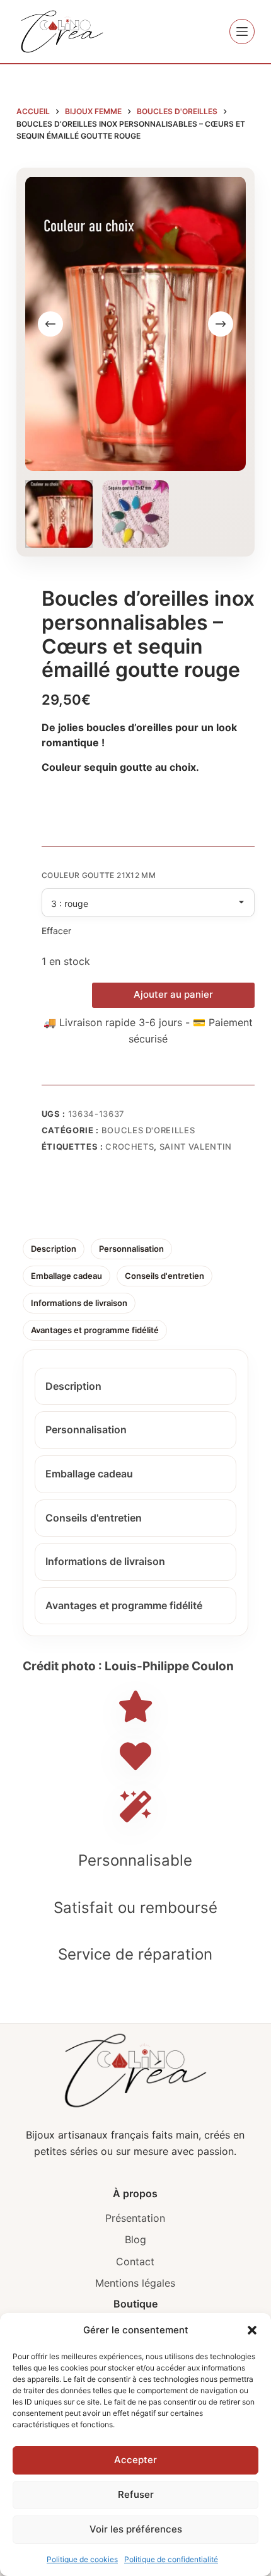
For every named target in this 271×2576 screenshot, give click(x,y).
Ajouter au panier (173, 994)
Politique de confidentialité (171, 2559)
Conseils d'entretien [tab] (164, 1276)
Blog (135, 2239)
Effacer (56, 931)
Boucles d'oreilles (148, 1130)
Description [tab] (54, 1249)
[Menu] (242, 32)
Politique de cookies (82, 2559)
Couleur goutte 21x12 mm (99, 875)
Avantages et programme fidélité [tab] (95, 1330)
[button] (252, 2330)
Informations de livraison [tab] (79, 1303)
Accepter (135, 2460)
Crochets (130, 1146)
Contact (135, 2261)
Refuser (136, 2494)
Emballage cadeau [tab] (66, 1276)
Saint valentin (196, 1146)
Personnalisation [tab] (131, 1249)
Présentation (135, 2218)
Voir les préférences (136, 2529)
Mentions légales (135, 2283)
